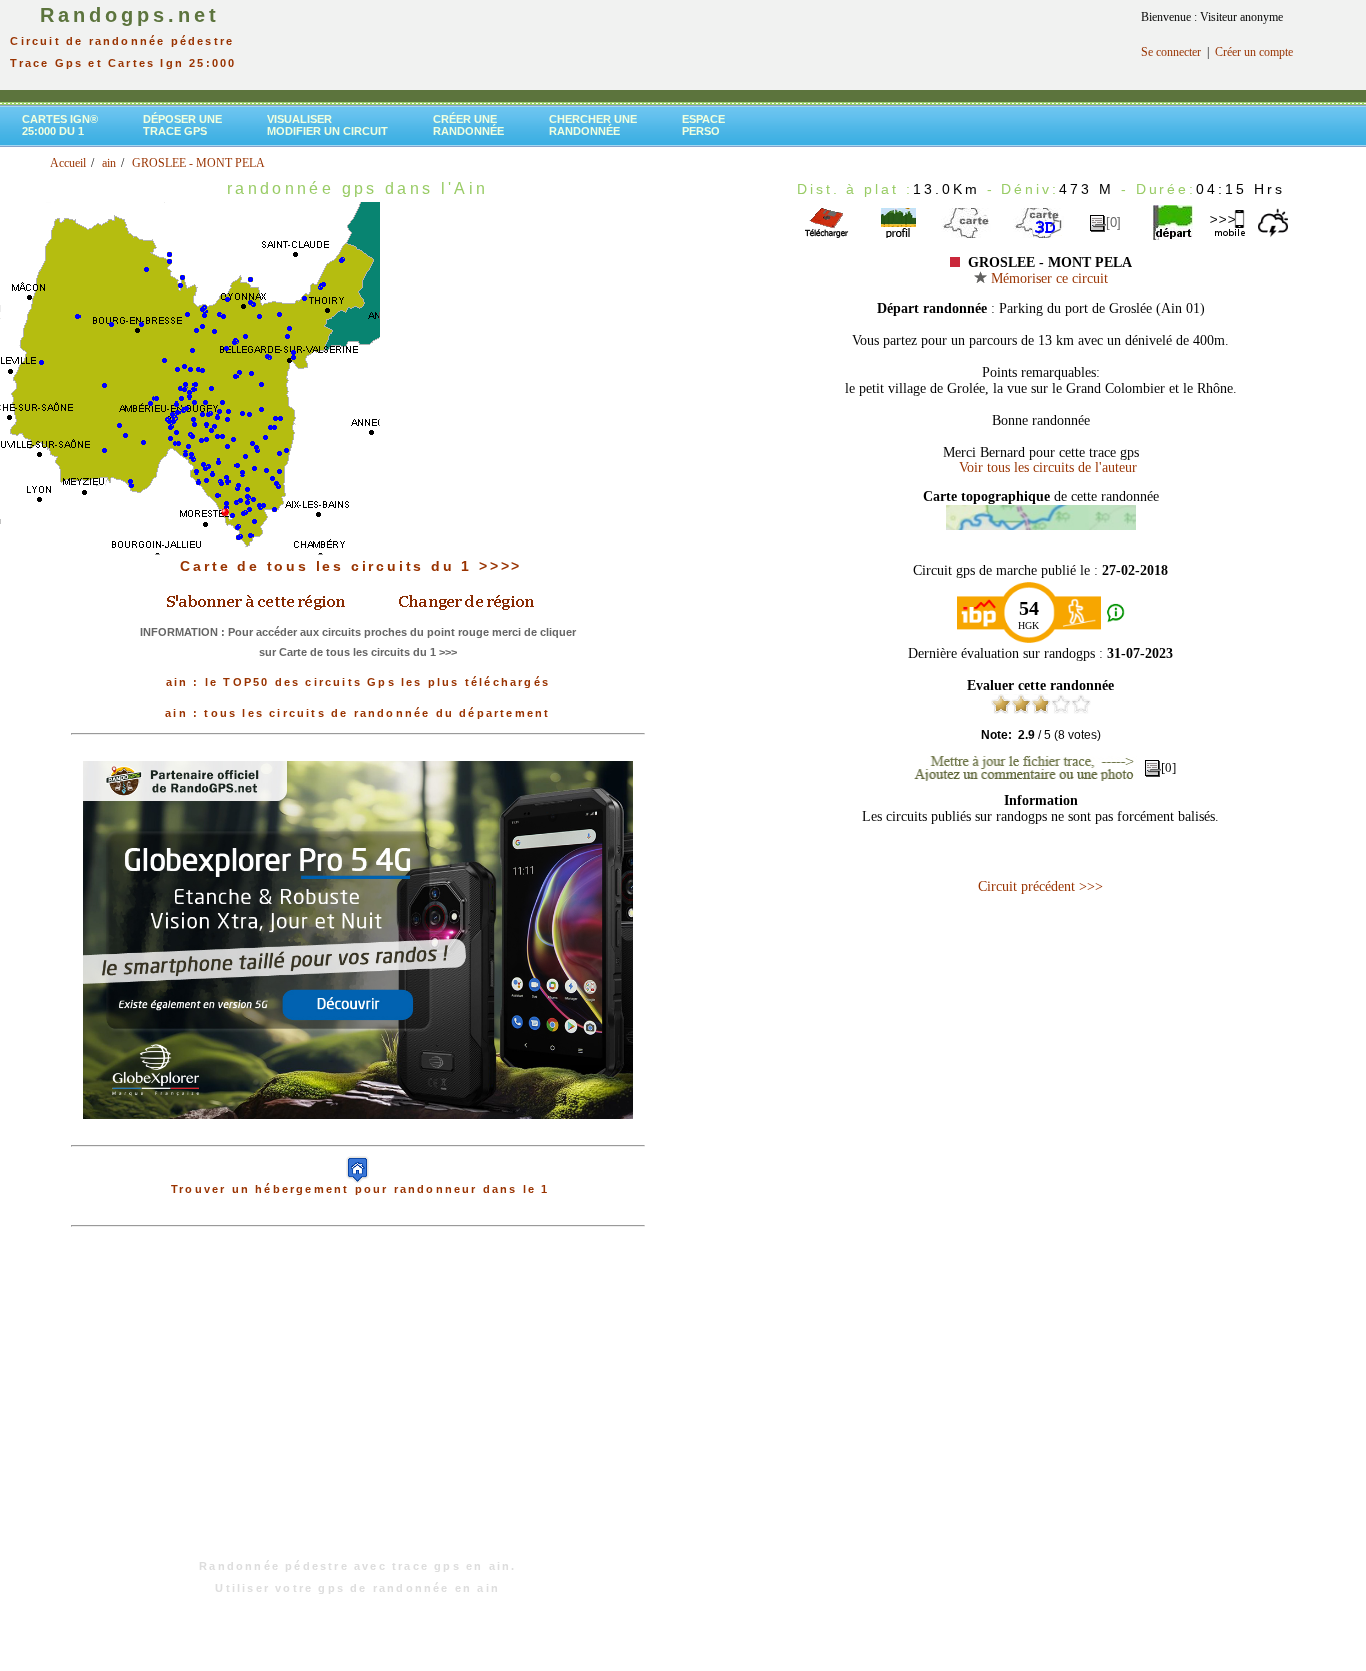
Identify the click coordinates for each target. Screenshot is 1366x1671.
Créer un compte (1254, 52)
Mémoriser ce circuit (1047, 278)
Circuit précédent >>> (1040, 886)
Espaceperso (703, 125)
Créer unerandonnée (468, 125)
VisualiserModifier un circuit (327, 125)
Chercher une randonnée (593, 125)
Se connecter (1171, 52)
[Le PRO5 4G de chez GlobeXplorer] (358, 1135)
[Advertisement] (358, 1403)
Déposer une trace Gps (182, 125)
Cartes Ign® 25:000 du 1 (60, 125)
